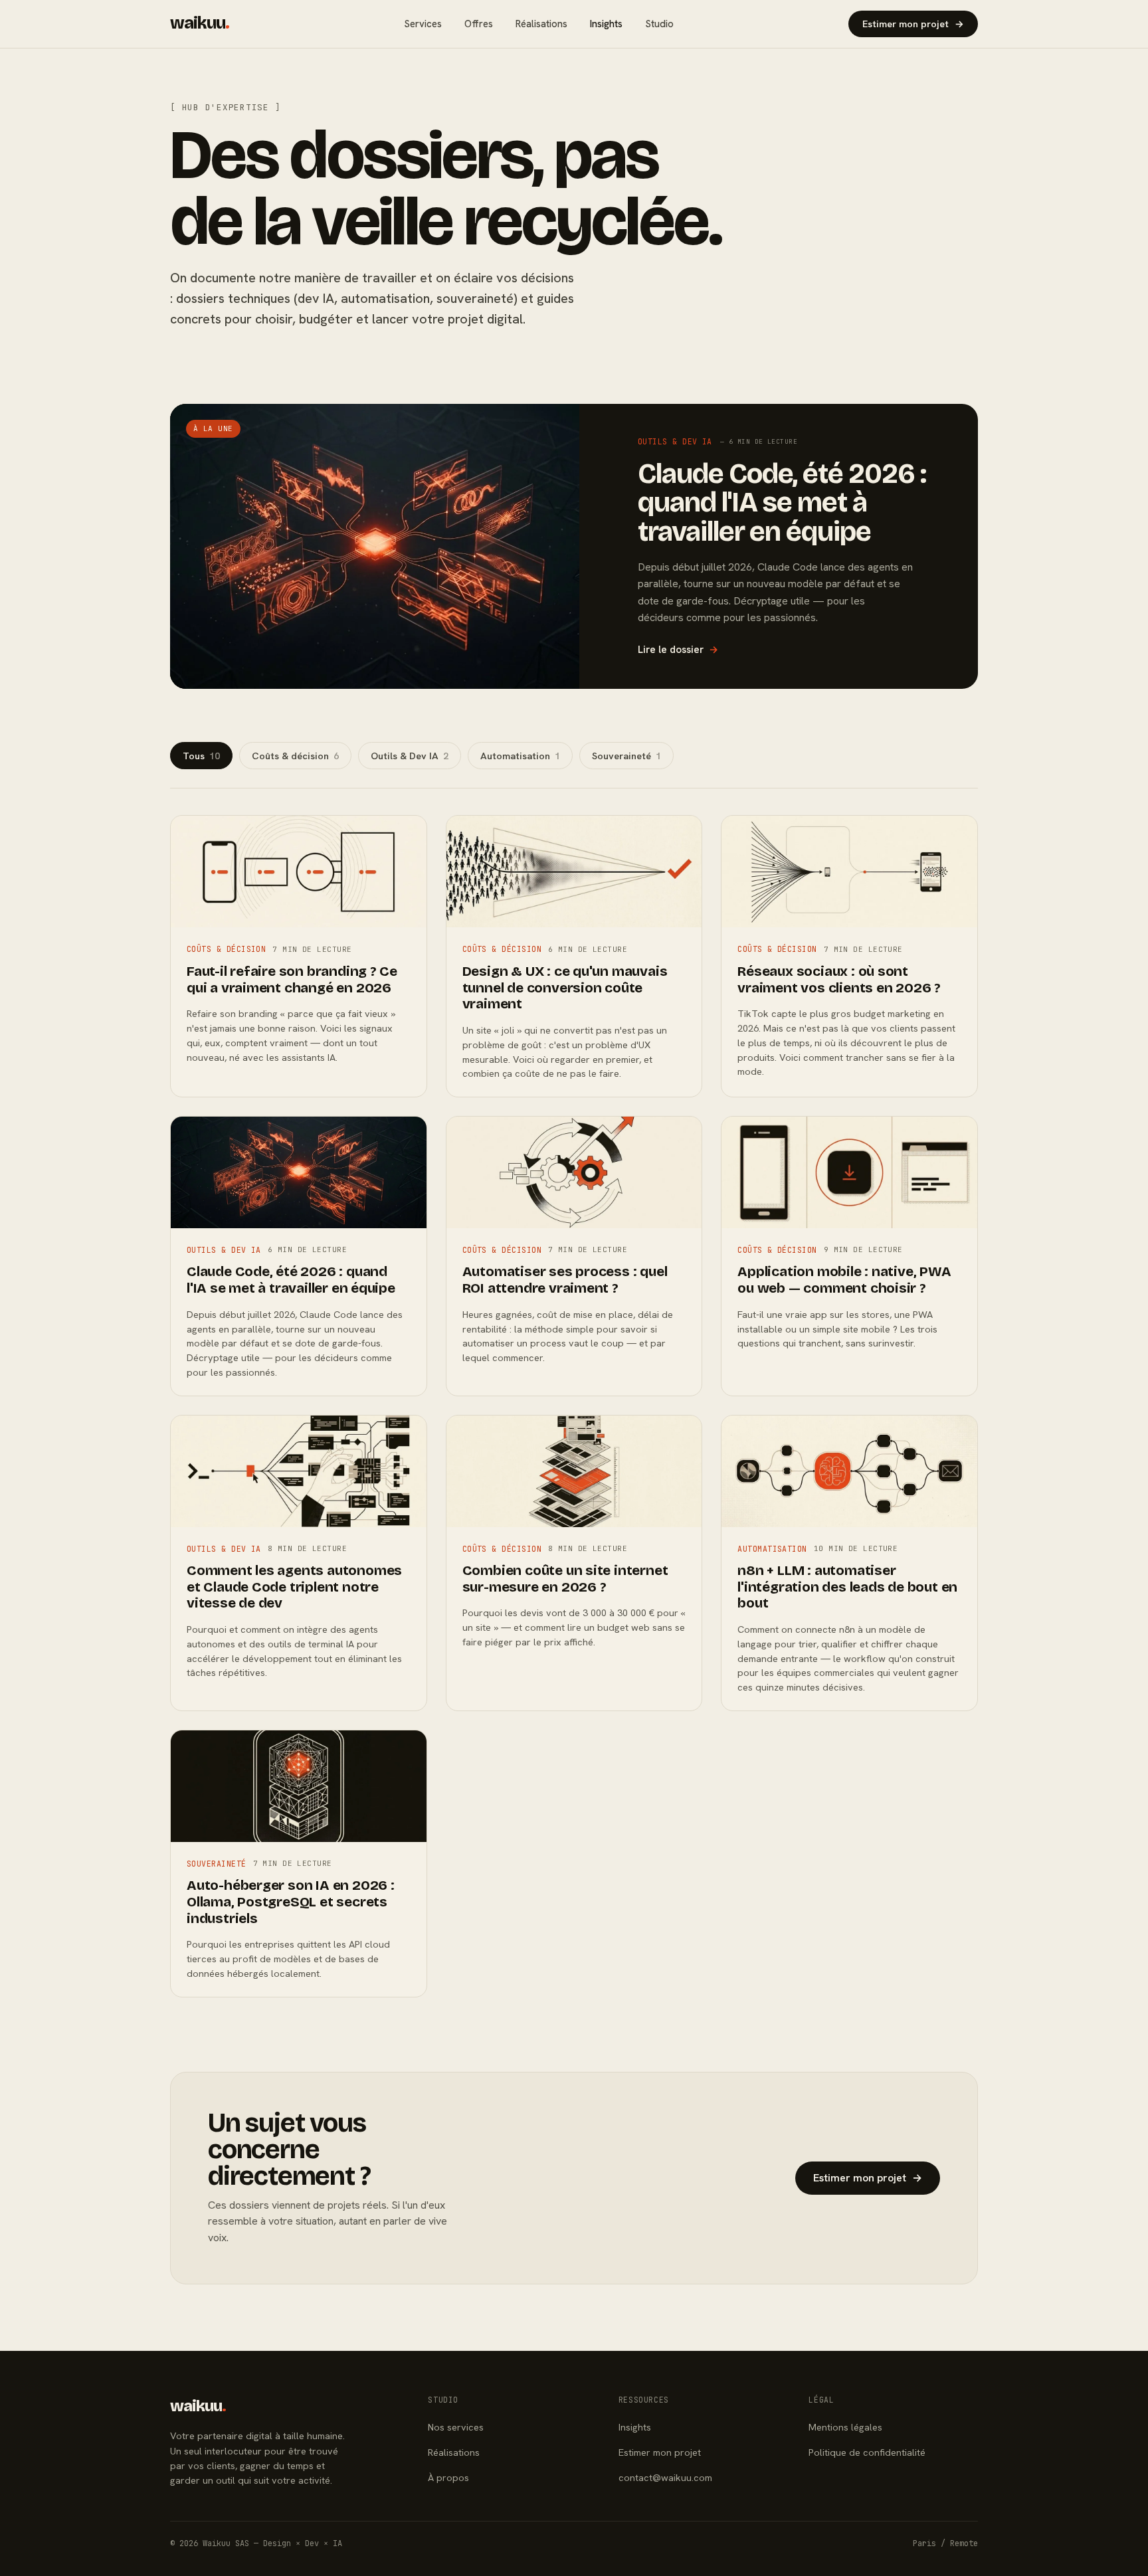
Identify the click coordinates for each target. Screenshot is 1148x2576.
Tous (201, 756)
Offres (479, 24)
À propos (448, 2477)
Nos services (456, 2427)
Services (423, 24)
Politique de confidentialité (867, 2452)
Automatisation (520, 756)
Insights (606, 24)
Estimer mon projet (913, 24)
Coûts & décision (295, 756)
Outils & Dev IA (410, 756)
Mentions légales (845, 2427)
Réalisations (541, 24)
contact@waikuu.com (665, 2477)
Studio (659, 24)
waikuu (200, 23)
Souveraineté (626, 756)
